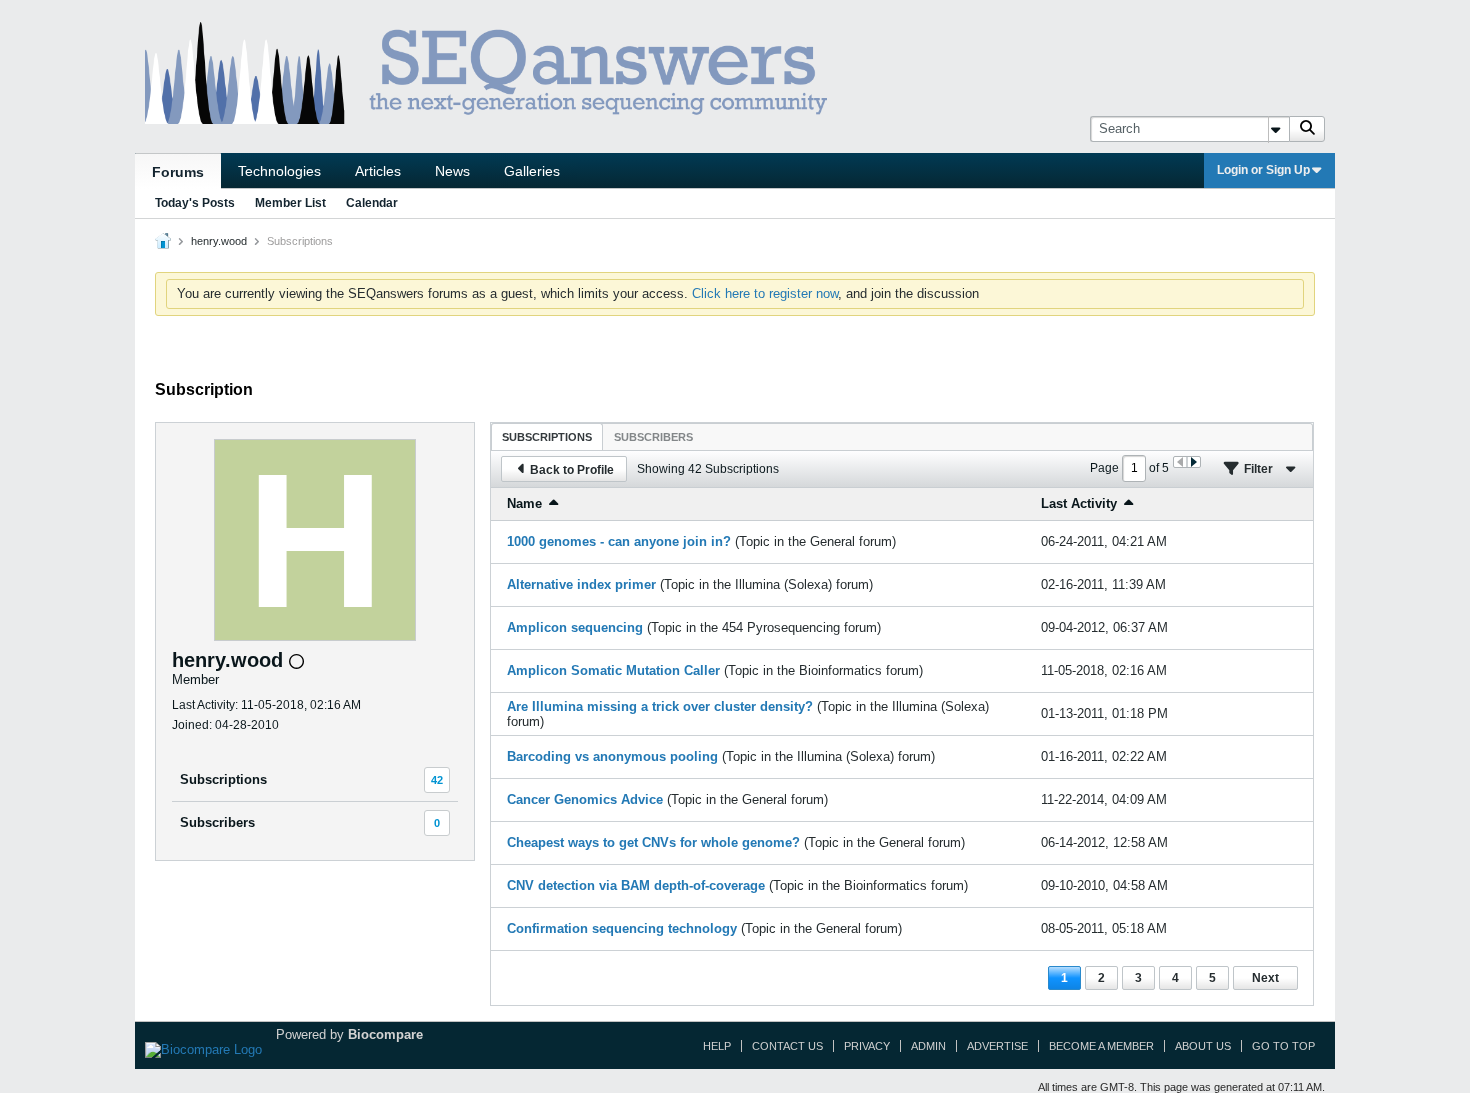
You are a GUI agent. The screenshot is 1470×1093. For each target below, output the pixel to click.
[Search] (1307, 129)
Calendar (372, 203)
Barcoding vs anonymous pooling (612, 756)
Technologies (279, 171)
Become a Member (1101, 1046)
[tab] (547, 436)
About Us (1203, 1046)
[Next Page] (1193, 462)
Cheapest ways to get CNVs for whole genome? (653, 842)
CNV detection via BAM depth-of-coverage (636, 885)
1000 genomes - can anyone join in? (619, 541)
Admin (928, 1046)
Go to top (1283, 1046)
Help (717, 1046)
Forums (178, 172)
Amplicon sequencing (575, 627)
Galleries (532, 171)
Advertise (997, 1046)
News (452, 171)
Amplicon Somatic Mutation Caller (613, 670)
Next (1265, 978)
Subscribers (217, 822)
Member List (290, 203)
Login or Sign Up (1263, 170)
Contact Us (787, 1046)
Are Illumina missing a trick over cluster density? (660, 706)
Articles (378, 171)
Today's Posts (195, 203)
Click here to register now (765, 293)
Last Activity (1079, 503)
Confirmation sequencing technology (622, 928)
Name (524, 503)
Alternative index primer (581, 584)
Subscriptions (223, 779)
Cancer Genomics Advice (585, 799)
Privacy (867, 1046)
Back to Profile (572, 470)
